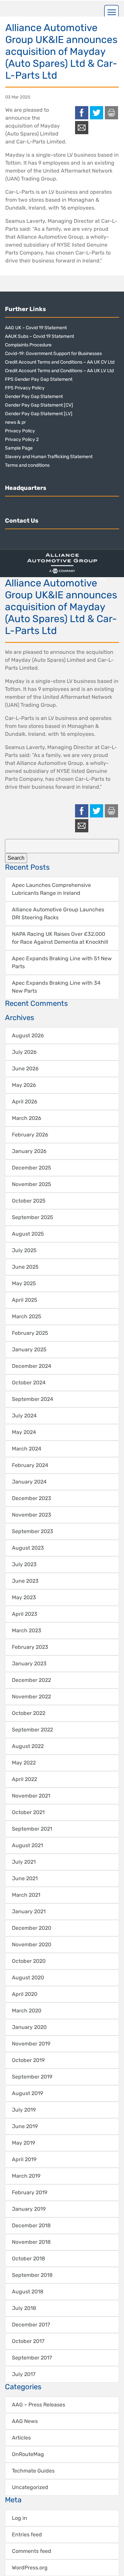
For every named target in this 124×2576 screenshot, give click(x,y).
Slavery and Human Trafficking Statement (49, 457)
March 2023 (27, 1630)
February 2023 (30, 1647)
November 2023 (32, 1515)
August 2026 (28, 1035)
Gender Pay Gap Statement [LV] (39, 414)
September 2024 (33, 1399)
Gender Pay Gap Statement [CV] (39, 405)
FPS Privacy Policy (25, 388)
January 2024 (29, 1482)
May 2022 (24, 1763)
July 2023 (24, 1564)
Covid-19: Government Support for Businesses (53, 354)
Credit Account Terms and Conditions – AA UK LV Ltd (59, 371)
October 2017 (28, 2341)
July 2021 (24, 1862)
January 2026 (29, 1151)
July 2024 (24, 1416)
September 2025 (33, 1217)
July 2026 (24, 1052)
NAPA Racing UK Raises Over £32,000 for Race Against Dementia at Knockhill (60, 938)
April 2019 (24, 2159)
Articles (21, 2438)
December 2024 (32, 1366)
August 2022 (28, 1746)
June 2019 (25, 2126)
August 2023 (28, 1548)
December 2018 (31, 2225)
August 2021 (27, 1845)
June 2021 (25, 1878)
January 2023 (29, 1664)
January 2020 (29, 2027)
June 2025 (25, 1267)
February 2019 (30, 2192)
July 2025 (24, 1250)
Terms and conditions (27, 465)
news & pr (15, 422)
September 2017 (32, 2358)
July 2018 (24, 2308)
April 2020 (25, 1994)
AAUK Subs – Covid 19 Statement (40, 336)
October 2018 (28, 2259)
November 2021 (31, 1796)
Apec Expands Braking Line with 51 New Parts (62, 962)
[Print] (111, 113)
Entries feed (27, 2535)
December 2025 (32, 1168)
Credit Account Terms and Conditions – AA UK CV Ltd (60, 362)
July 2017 (24, 2374)
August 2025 (28, 1234)
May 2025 (24, 1283)
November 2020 (32, 1944)
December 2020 (32, 1928)
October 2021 (28, 1812)
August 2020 (28, 1978)
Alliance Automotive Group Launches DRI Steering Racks (58, 913)
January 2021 (29, 1911)
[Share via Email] (82, 128)
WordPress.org (30, 2568)
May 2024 (24, 1432)
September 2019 (32, 2077)
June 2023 (25, 1581)
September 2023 (33, 1531)
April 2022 (24, 1779)
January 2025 (29, 1349)
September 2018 (32, 2275)
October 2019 (28, 2060)
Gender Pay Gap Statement (34, 396)
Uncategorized (30, 2487)
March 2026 (27, 1118)
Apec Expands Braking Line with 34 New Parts (56, 987)
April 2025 (25, 1300)
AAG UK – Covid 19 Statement (36, 328)
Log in (20, 2518)
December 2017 (31, 2325)
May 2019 (23, 2143)
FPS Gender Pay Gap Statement (39, 379)
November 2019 (31, 2044)
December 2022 (31, 1680)
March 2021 (26, 1895)
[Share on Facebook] (82, 113)
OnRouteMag (28, 2454)
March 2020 (27, 2011)
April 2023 (25, 1614)
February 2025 (30, 1333)
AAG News (25, 2421)
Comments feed (32, 2551)
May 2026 (24, 1085)
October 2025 (29, 1201)
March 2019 (26, 2176)
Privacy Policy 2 (22, 439)
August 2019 (27, 2093)
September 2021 (32, 1829)
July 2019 (24, 2110)
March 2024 (27, 1449)
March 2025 (27, 1316)
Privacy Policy (20, 431)
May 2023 (24, 1597)
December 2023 (32, 1498)
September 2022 (32, 1730)
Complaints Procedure (28, 345)
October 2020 (29, 1961)
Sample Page (19, 448)
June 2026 (25, 1069)
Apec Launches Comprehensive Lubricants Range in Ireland (51, 889)
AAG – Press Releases (39, 2405)
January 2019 (29, 2209)
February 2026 (30, 1135)
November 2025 (32, 1184)
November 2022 (31, 1697)
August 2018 (28, 2292)
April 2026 (25, 1102)
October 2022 (29, 1713)
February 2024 (30, 1465)
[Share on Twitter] (97, 113)
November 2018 (31, 2242)
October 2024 (29, 1383)
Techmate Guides (33, 2471)
